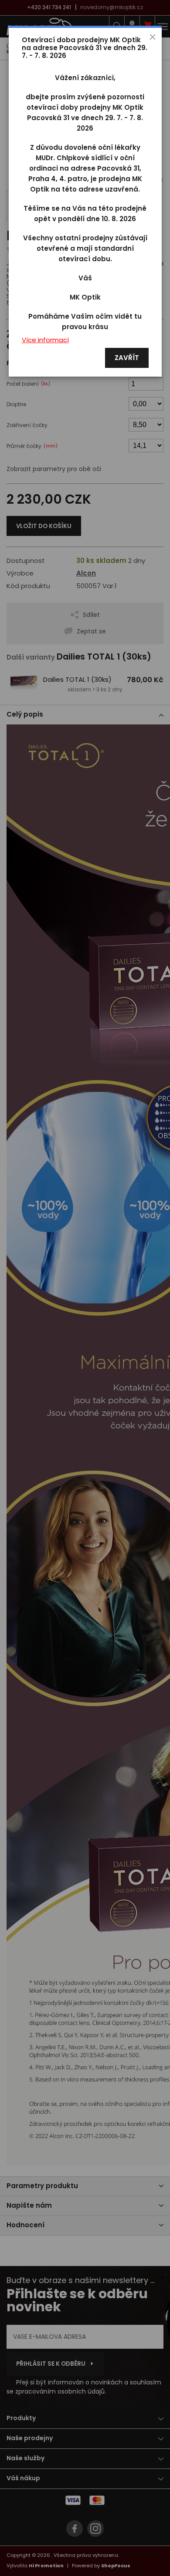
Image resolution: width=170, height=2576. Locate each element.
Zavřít (127, 358)
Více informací (45, 340)
